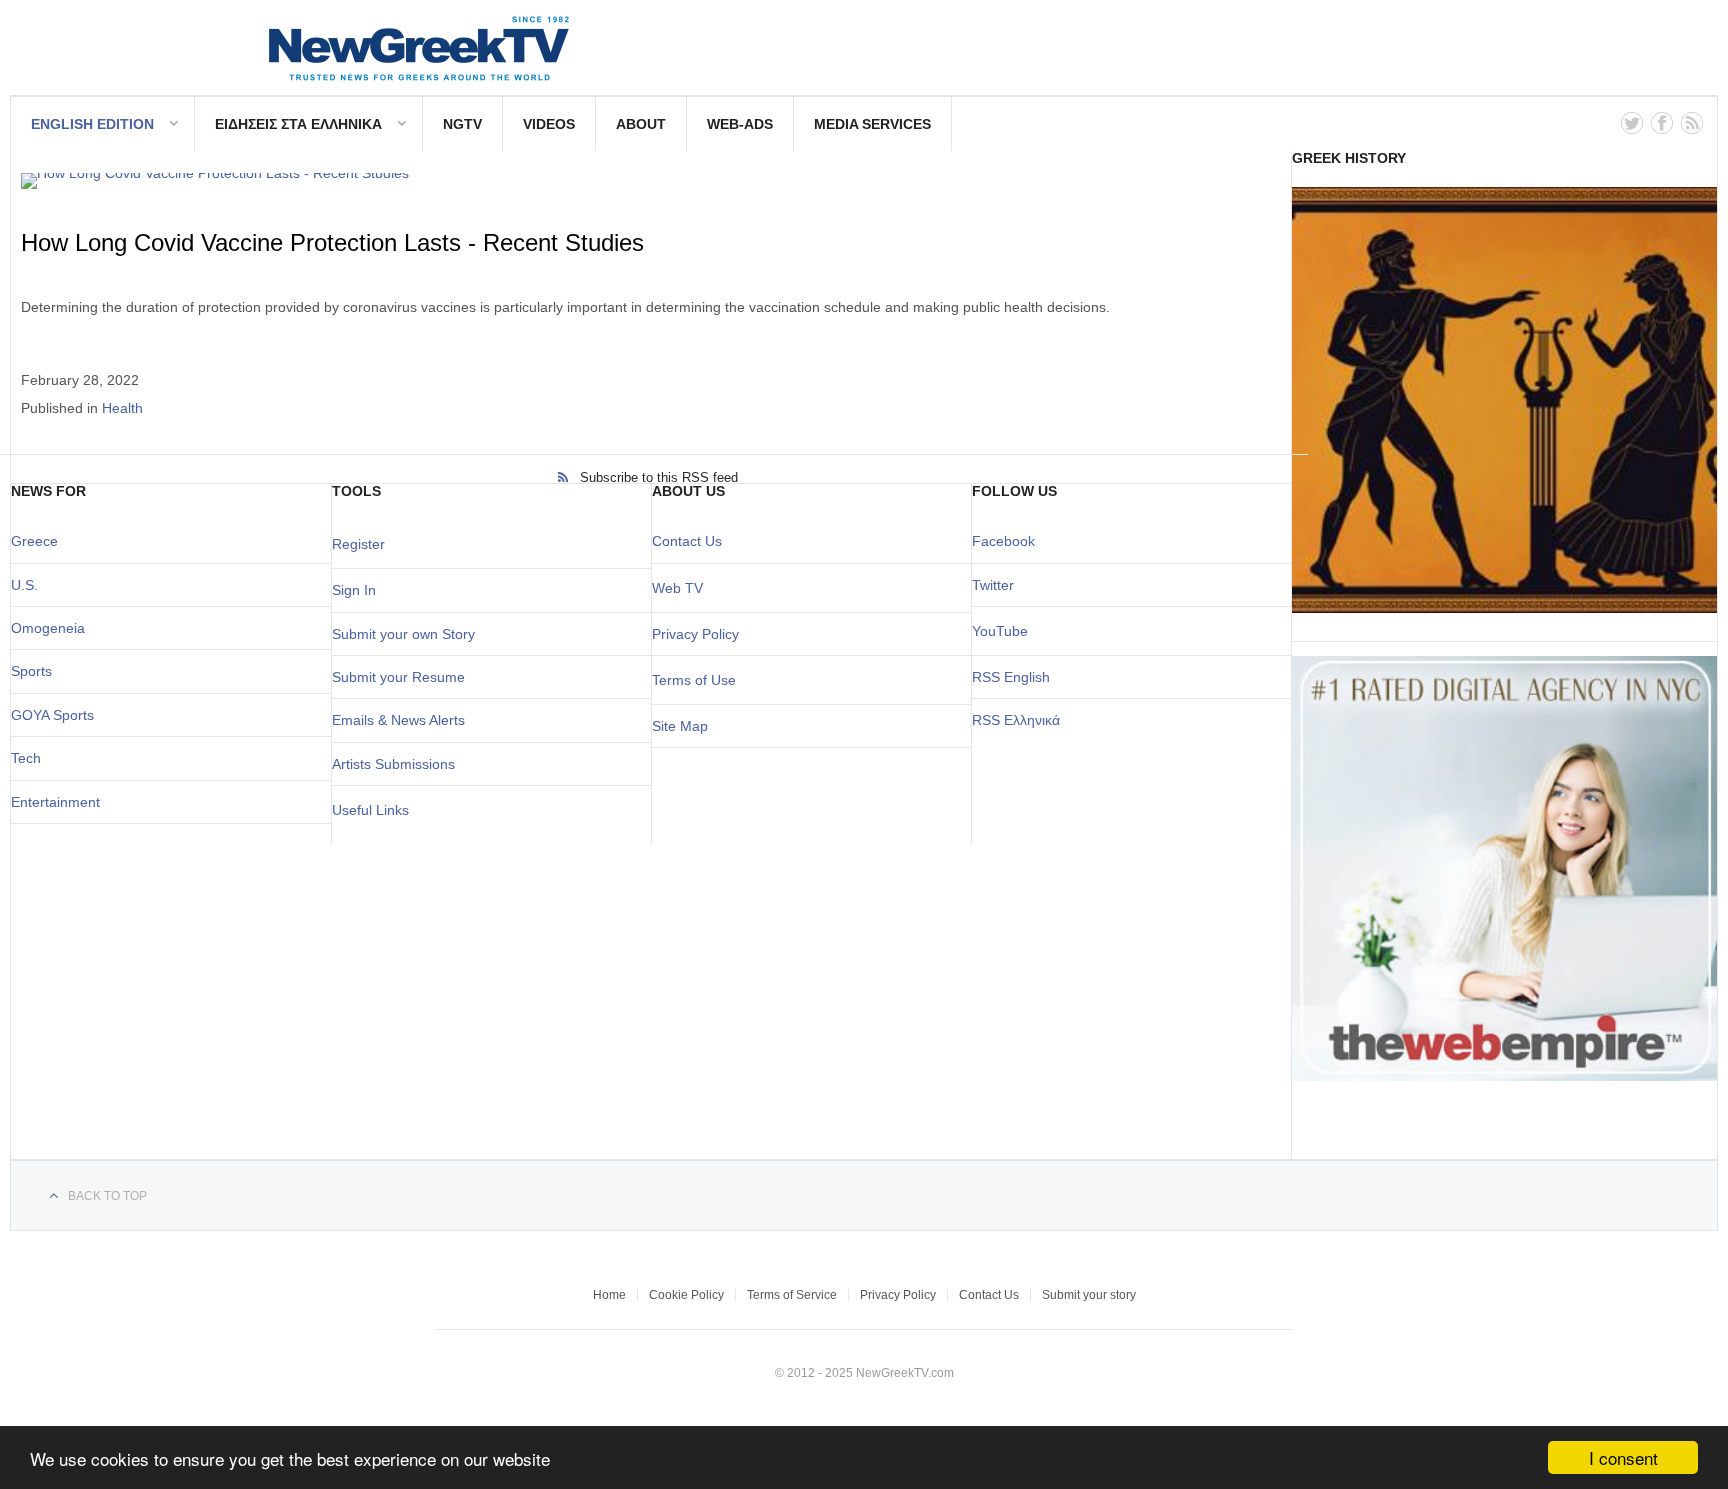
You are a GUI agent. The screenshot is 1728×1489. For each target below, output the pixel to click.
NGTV (462, 124)
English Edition (92, 124)
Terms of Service (792, 1295)
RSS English (1011, 677)
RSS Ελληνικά (1016, 720)
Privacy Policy (695, 634)
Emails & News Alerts (398, 720)
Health (122, 408)
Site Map (680, 726)
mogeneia (53, 628)
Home (609, 1295)
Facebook (1003, 541)
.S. (29, 585)
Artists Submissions (393, 764)
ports (36, 671)
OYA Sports (58, 715)
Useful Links (370, 810)
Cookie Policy (686, 1295)
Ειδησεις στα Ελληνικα (298, 124)
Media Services (872, 124)
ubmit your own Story (408, 634)
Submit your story (1089, 1295)
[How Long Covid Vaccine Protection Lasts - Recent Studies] (648, 181)
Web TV (677, 588)
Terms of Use (694, 680)
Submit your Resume (398, 677)
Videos (549, 124)
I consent (1623, 1457)
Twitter (993, 585)
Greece (34, 541)
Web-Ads (740, 124)
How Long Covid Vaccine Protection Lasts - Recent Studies (332, 242)
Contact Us (687, 541)
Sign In (354, 590)
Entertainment (55, 802)
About (641, 124)
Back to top (107, 1196)
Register (358, 544)
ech (29, 758)
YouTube (1000, 631)
